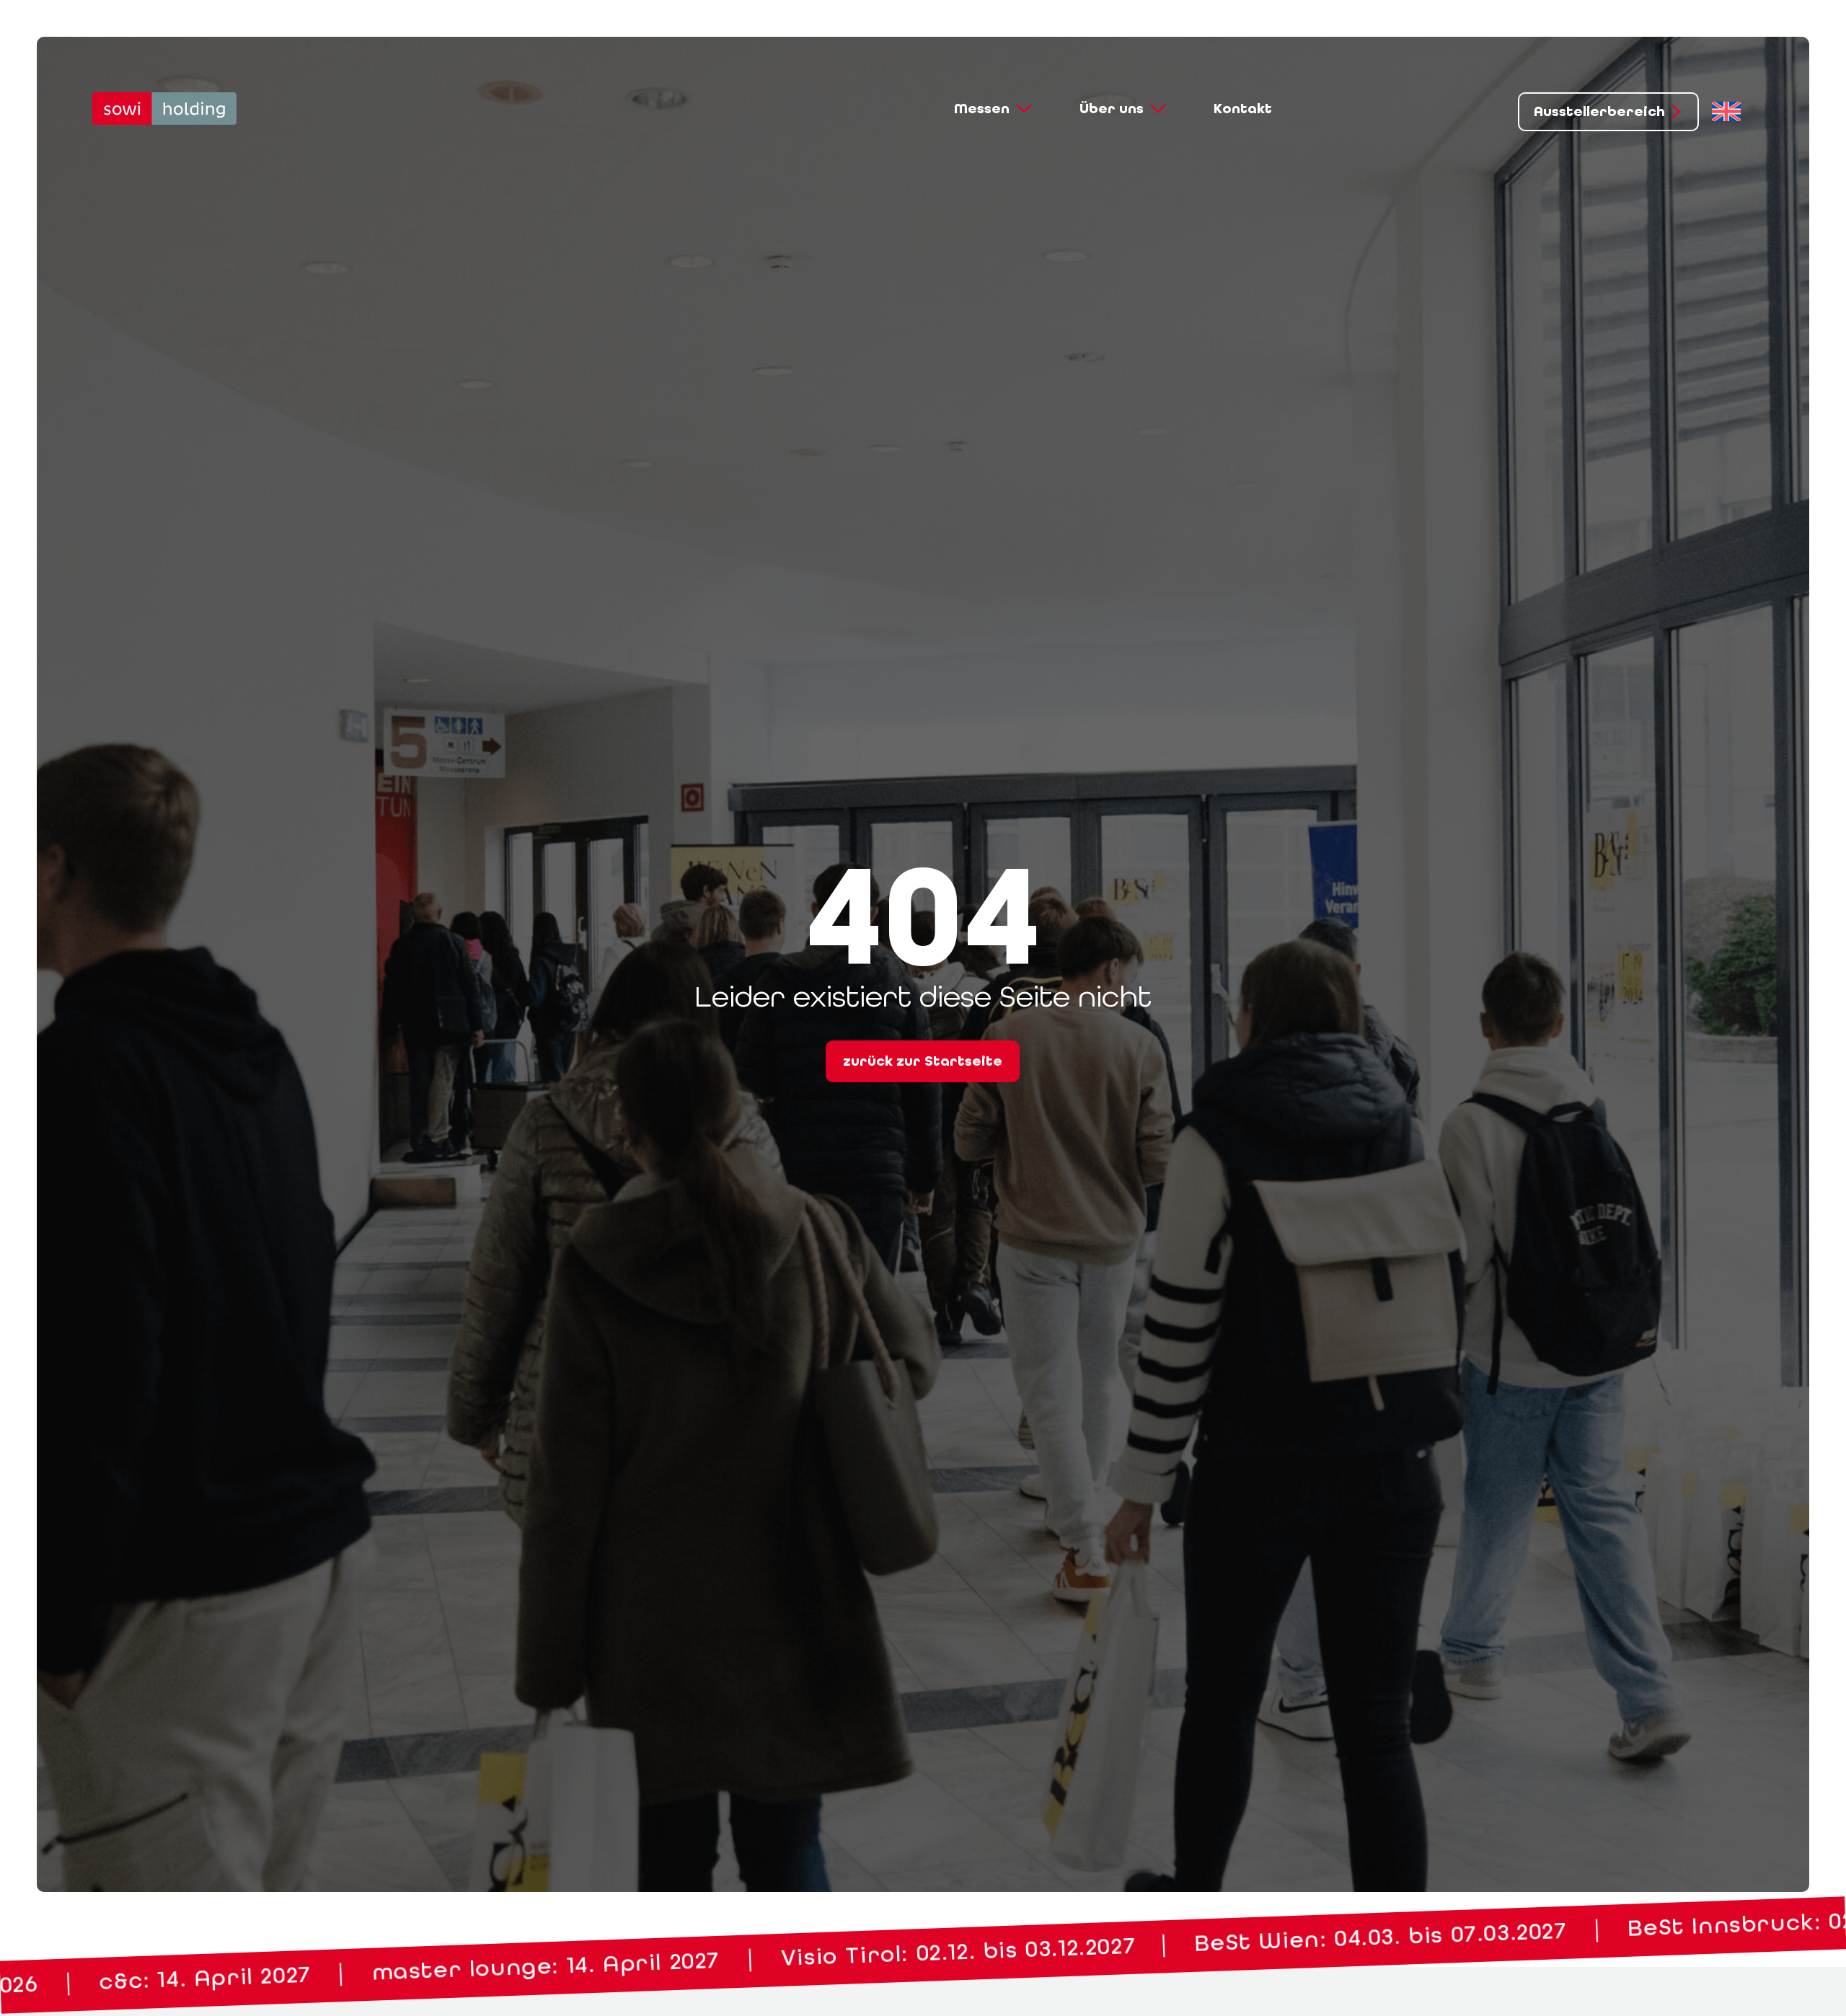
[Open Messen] (1024, 109)
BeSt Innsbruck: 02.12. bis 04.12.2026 (990, 1950)
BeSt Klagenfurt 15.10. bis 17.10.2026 (1474, 1934)
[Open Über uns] (1158, 109)
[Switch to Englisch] (1726, 112)
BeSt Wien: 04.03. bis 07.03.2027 (533, 1967)
